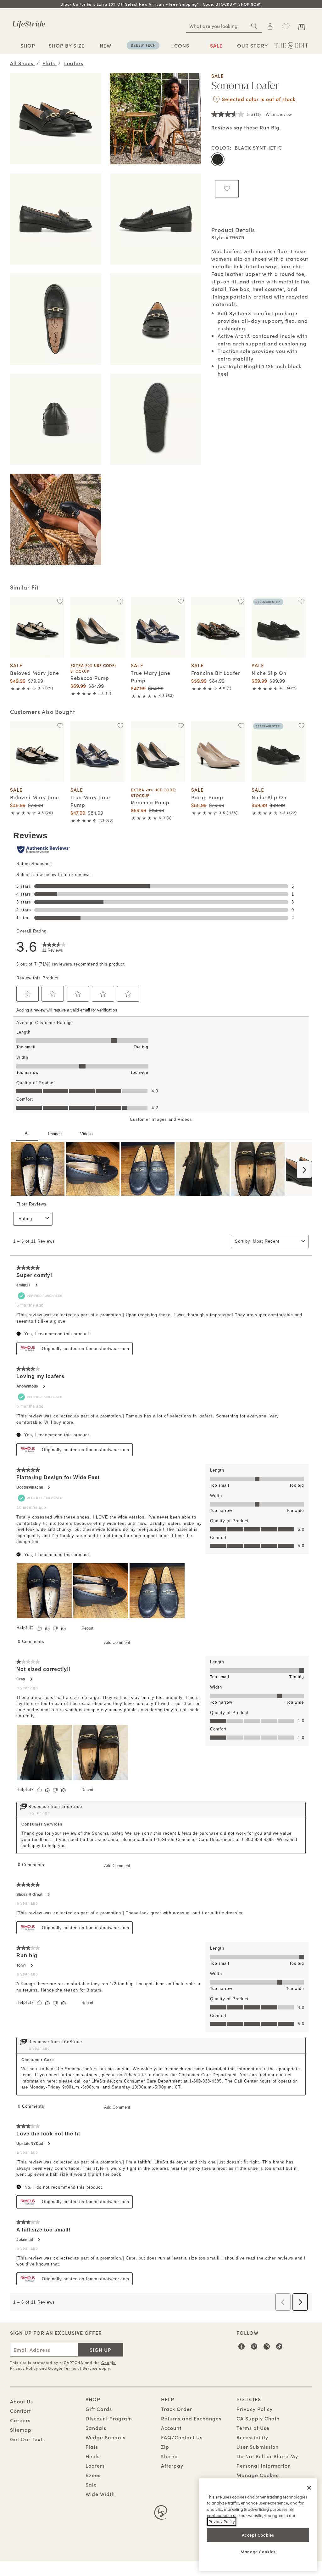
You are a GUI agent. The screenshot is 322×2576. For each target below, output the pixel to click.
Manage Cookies (258, 2475)
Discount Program (109, 2418)
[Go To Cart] (302, 26)
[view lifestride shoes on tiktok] (279, 2349)
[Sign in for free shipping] (270, 26)
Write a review (279, 114)
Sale (91, 2484)
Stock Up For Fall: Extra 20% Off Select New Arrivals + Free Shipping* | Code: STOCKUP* (161, 4)
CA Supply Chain (258, 2418)
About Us (22, 2401)
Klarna (169, 2456)
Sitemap (21, 2430)
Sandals (96, 2428)
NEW (105, 45)
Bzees (93, 2475)
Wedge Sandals (105, 2437)
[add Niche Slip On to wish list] (301, 601)
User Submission (258, 2447)
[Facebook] (242, 2349)
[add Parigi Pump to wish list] (241, 726)
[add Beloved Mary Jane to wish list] (60, 601)
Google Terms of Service (73, 2368)
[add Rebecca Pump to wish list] (120, 601)
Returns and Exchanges (191, 2418)
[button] (261, 4)
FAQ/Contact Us (182, 2437)
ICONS (181, 45)
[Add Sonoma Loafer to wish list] (227, 189)
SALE (216, 45)
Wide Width (100, 2494)
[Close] (309, 2488)
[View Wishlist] (286, 26)
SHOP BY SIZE (67, 45)
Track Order (177, 2409)
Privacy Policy (255, 2409)
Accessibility (252, 2437)
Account (171, 2428)
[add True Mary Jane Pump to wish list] (181, 601)
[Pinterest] (254, 2349)
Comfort (20, 2411)
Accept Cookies (258, 2535)
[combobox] (224, 26)
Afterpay (172, 2465)
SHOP (28, 45)
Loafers (95, 2465)
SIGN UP (100, 2350)
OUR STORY (253, 45)
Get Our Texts (28, 2439)
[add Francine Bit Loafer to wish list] (241, 601)
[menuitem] (28, 46)
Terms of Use (253, 2428)
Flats (92, 2447)
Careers (20, 2420)
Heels (93, 2456)
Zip (165, 2447)
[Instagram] (267, 2349)
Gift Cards (99, 2409)
